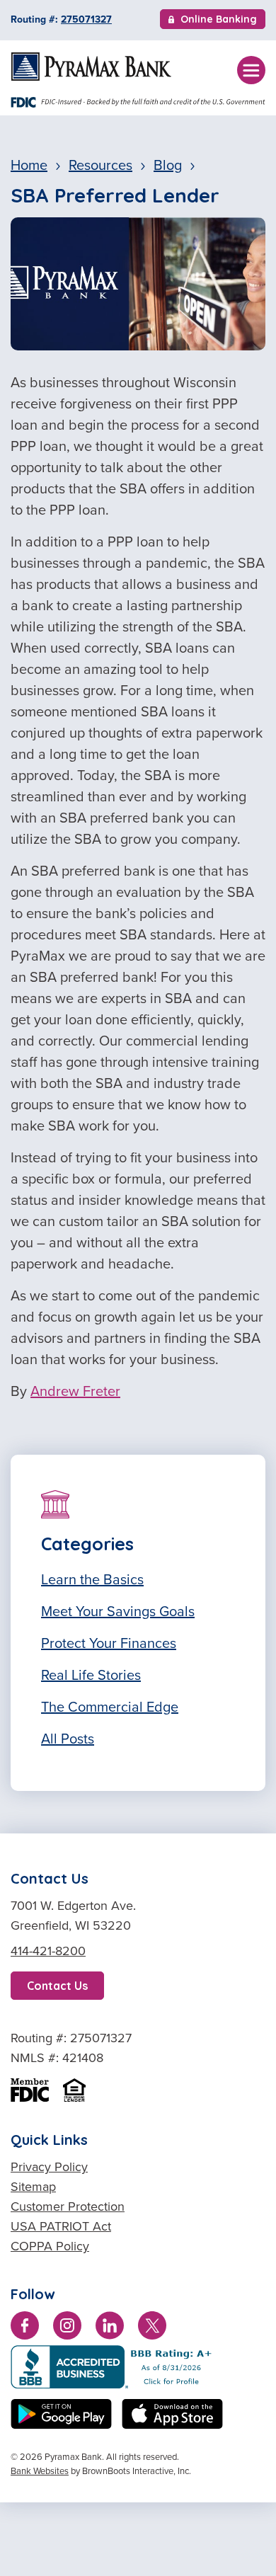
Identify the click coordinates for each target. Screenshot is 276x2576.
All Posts (68, 1739)
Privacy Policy (49, 2167)
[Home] (91, 67)
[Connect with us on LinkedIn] (110, 2328)
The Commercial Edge (110, 1707)
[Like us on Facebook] (25, 2328)
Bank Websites (40, 2471)
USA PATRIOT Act (61, 2226)
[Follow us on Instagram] (67, 2328)
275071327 (86, 19)
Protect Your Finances (109, 1643)
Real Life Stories (91, 1675)
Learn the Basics (92, 1579)
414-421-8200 (48, 1951)
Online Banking (218, 21)
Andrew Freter (75, 1391)
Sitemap (33, 2187)
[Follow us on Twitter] (152, 2328)
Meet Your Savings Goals (118, 1611)
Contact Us (57, 1986)
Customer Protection (68, 2206)
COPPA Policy (50, 2246)
